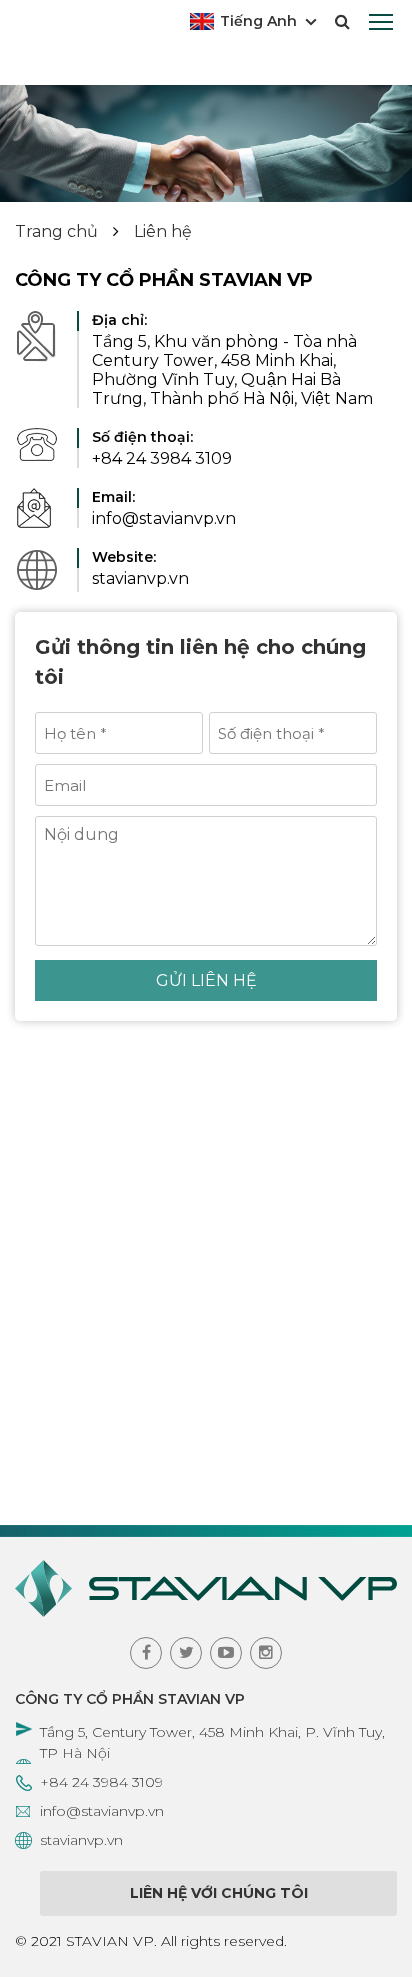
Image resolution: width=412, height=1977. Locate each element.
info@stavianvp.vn (102, 1811)
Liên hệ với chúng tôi (219, 1893)
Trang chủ (56, 231)
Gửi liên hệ (206, 980)
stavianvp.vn (81, 1840)
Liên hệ (163, 231)
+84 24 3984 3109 (101, 1782)
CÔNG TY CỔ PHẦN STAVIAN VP (130, 1699)
